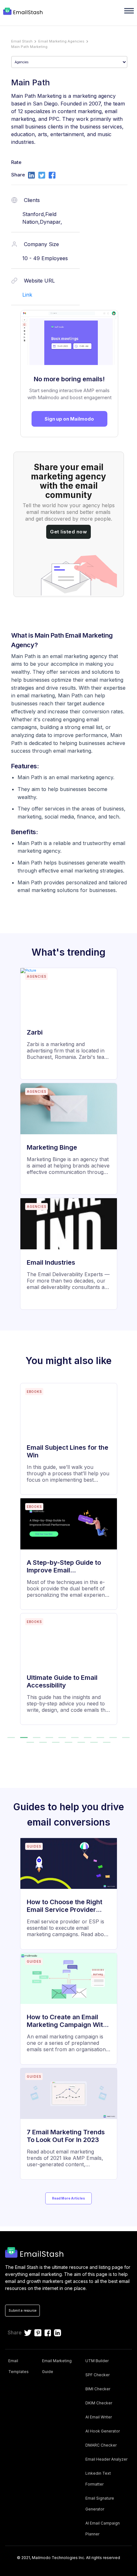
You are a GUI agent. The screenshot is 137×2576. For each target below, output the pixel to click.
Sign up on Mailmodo (69, 419)
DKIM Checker (99, 2403)
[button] (11, 1738)
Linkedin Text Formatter (98, 2479)
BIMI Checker (98, 2389)
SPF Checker (97, 2375)
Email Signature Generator (100, 2504)
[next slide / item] (128, 1557)
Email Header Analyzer (106, 2459)
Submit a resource (22, 2310)
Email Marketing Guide (57, 2366)
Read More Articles (68, 2198)
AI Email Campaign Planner (103, 2529)
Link (27, 295)
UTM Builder (97, 2361)
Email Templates (18, 2366)
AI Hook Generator (103, 2431)
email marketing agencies (61, 41)
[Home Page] (24, 12)
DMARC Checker (101, 2445)
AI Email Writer (99, 2417)
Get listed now (68, 532)
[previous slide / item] (9, 1557)
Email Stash (22, 41)
